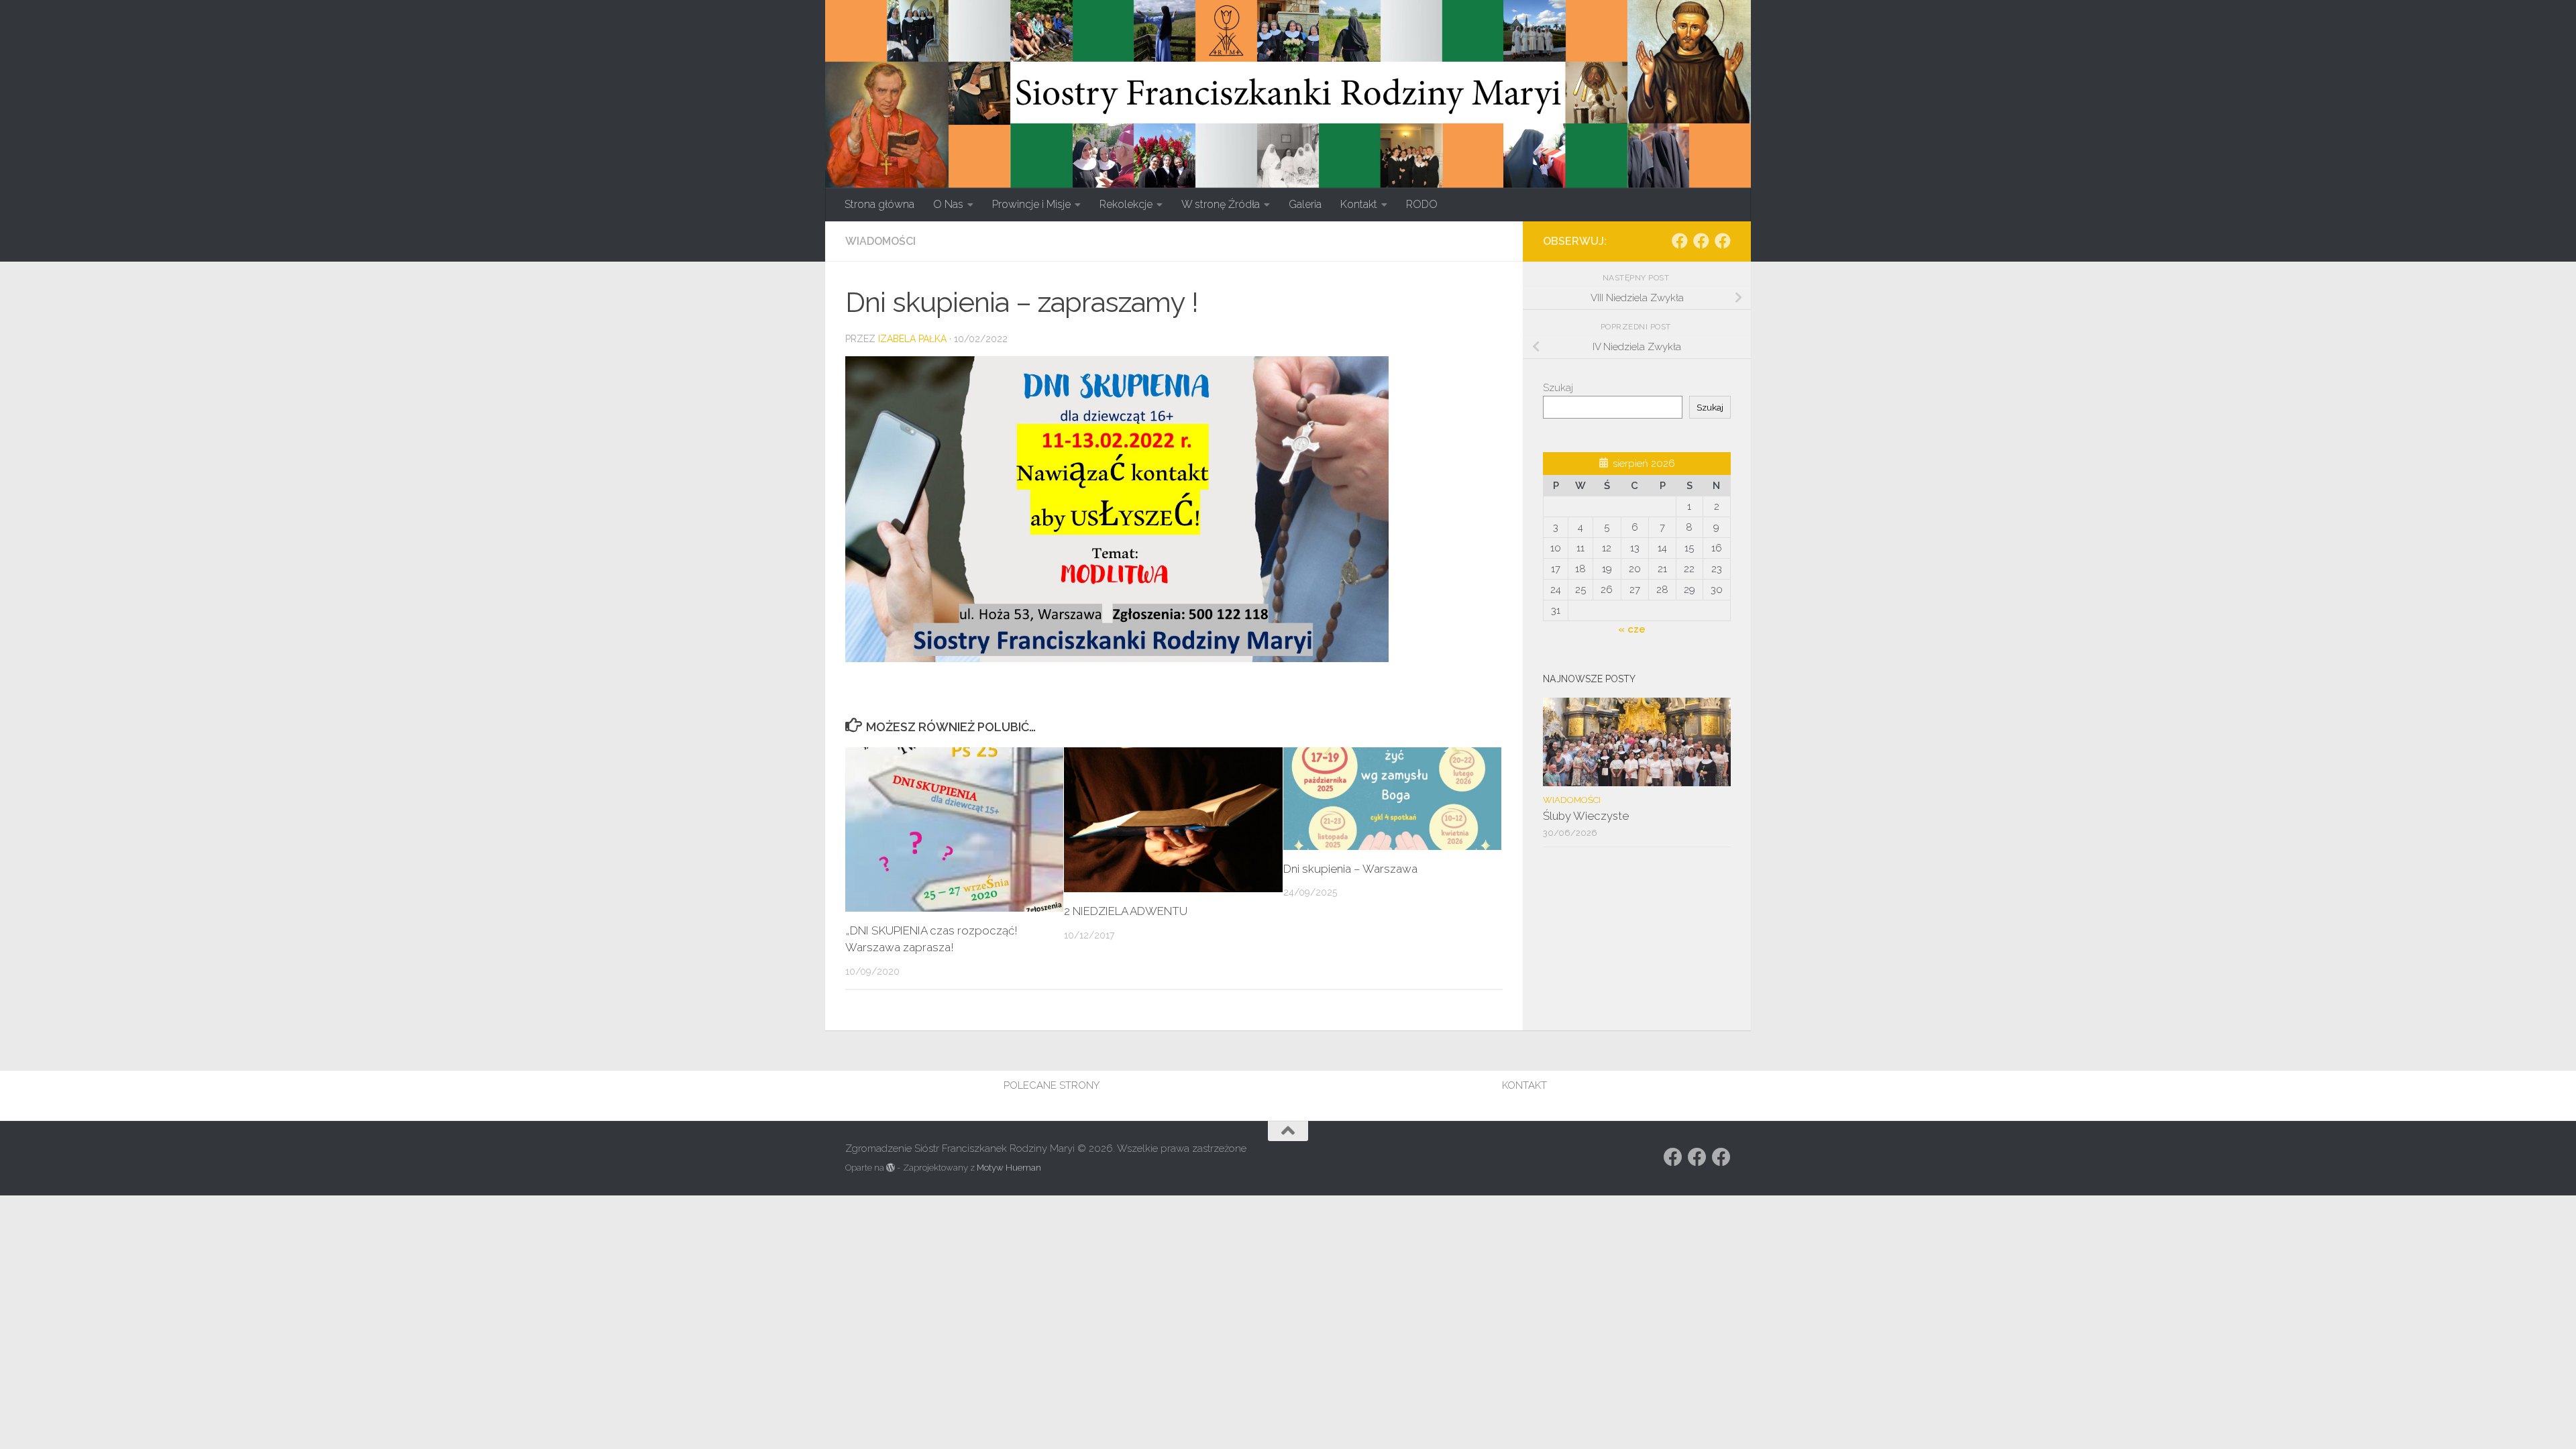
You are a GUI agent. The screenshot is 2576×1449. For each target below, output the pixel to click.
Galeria (1305, 204)
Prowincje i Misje (1031, 204)
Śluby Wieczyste (1586, 816)
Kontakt (1359, 204)
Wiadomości (880, 241)
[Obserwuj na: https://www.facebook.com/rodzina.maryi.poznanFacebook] (1701, 241)
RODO (1422, 204)
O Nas (948, 204)
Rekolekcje (1126, 204)
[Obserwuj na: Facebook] (1680, 241)
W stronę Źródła (1221, 204)
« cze (1632, 629)
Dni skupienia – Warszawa (1350, 869)
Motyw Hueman (1009, 1168)
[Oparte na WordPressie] (891, 1168)
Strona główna (879, 204)
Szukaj (1558, 388)
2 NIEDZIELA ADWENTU (1126, 911)
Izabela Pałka (912, 339)
